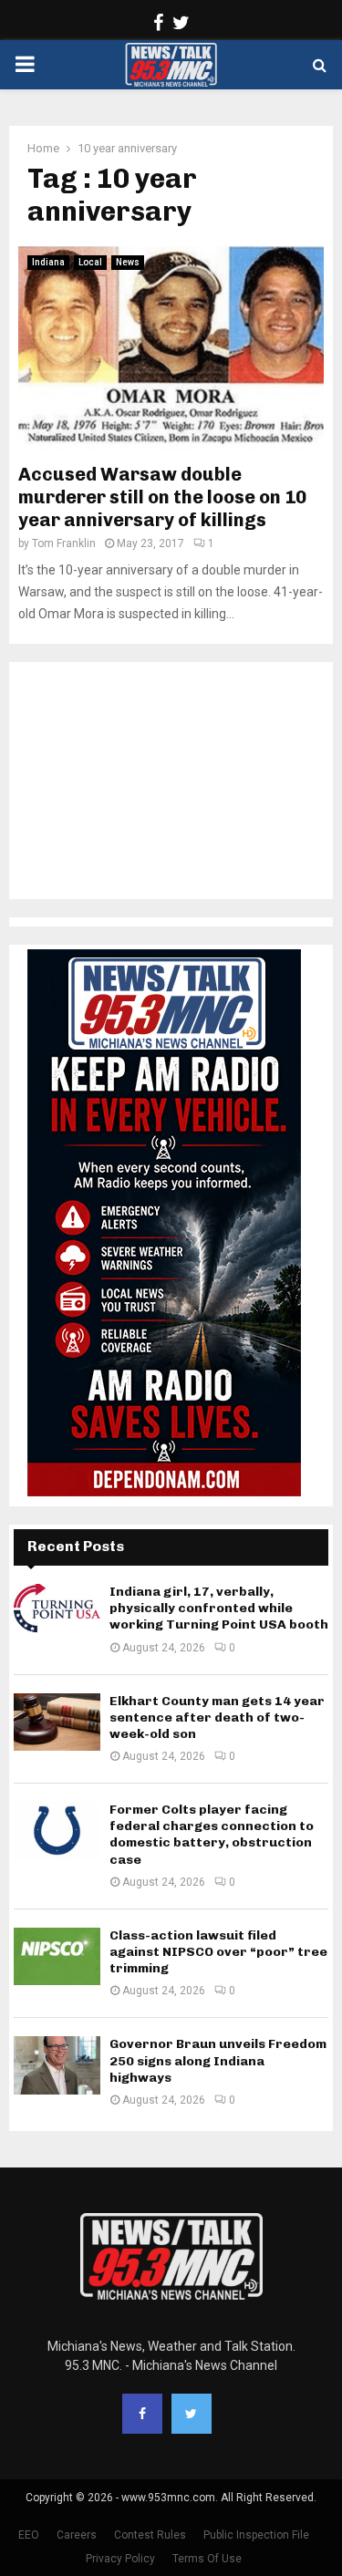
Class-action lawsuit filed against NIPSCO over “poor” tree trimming (218, 1952)
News (128, 262)
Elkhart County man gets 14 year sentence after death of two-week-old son (217, 1717)
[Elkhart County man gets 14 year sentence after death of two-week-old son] (57, 1722)
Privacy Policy (120, 2559)
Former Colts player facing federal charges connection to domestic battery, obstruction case (212, 1835)
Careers (77, 2535)
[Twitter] (192, 2414)
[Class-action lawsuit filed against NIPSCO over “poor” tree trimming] (57, 1956)
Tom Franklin (64, 543)
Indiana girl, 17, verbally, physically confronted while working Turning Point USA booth (219, 1608)
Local (90, 262)
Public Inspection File (256, 2535)
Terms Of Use (207, 2559)
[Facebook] (142, 2414)
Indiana (48, 262)
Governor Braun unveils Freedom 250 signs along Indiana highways (218, 2060)
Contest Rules (150, 2535)
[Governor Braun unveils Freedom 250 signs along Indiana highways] (57, 2065)
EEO (29, 2535)
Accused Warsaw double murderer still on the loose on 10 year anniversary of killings (162, 497)
